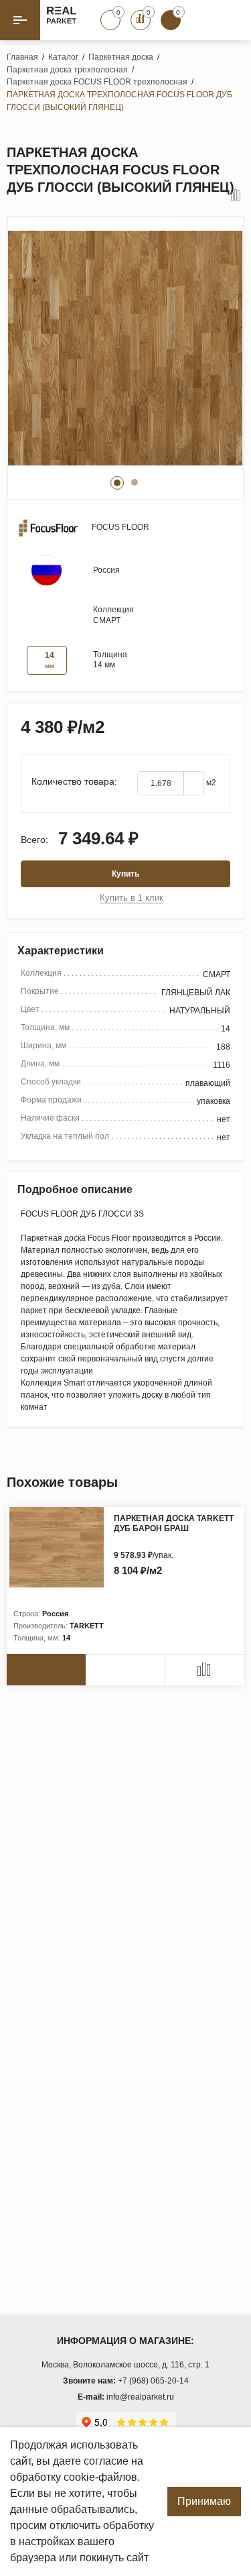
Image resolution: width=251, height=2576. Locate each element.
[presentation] (207, 1483)
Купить (125, 874)
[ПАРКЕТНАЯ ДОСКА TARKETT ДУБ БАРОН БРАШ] (60, 1547)
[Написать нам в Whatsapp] (201, 20)
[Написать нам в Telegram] (231, 20)
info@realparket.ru (140, 2397)
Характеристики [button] (61, 951)
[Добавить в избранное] (218, 196)
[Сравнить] (236, 196)
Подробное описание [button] (75, 1189)
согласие (106, 2461)
